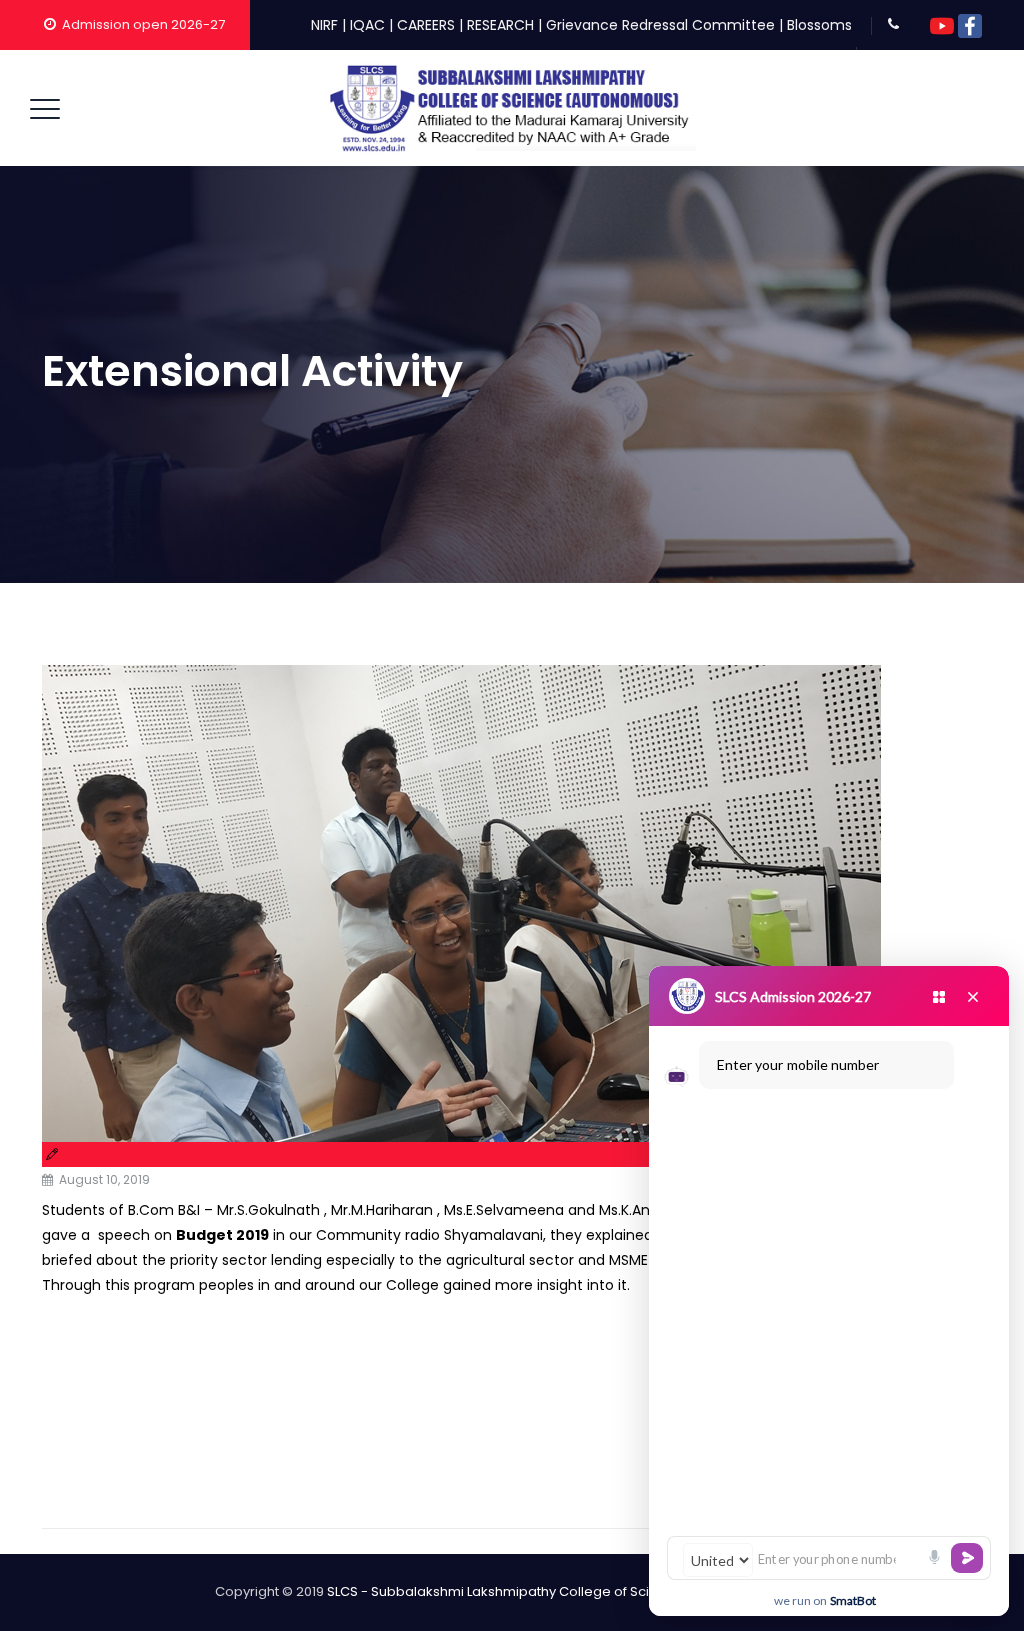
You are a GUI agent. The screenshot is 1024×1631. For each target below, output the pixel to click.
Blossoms (819, 25)
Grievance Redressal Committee (660, 25)
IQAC (367, 25)
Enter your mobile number (798, 1064)
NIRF (324, 25)
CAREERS (426, 25)
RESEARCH (500, 25)
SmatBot (853, 1600)
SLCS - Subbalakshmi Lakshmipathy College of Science (505, 1591)
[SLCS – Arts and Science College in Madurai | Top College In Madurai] (510, 108)
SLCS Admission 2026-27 (793, 996)
